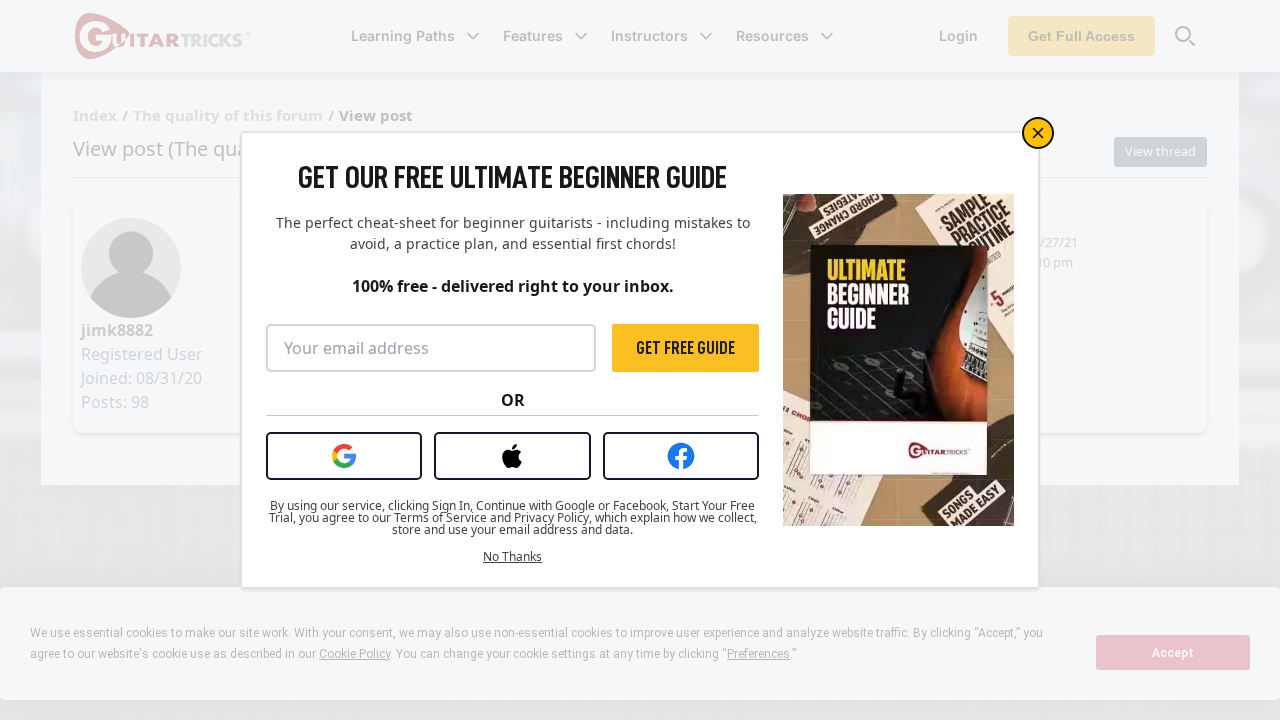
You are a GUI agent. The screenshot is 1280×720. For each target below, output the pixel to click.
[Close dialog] (1038, 133)
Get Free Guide (685, 348)
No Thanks (512, 557)
